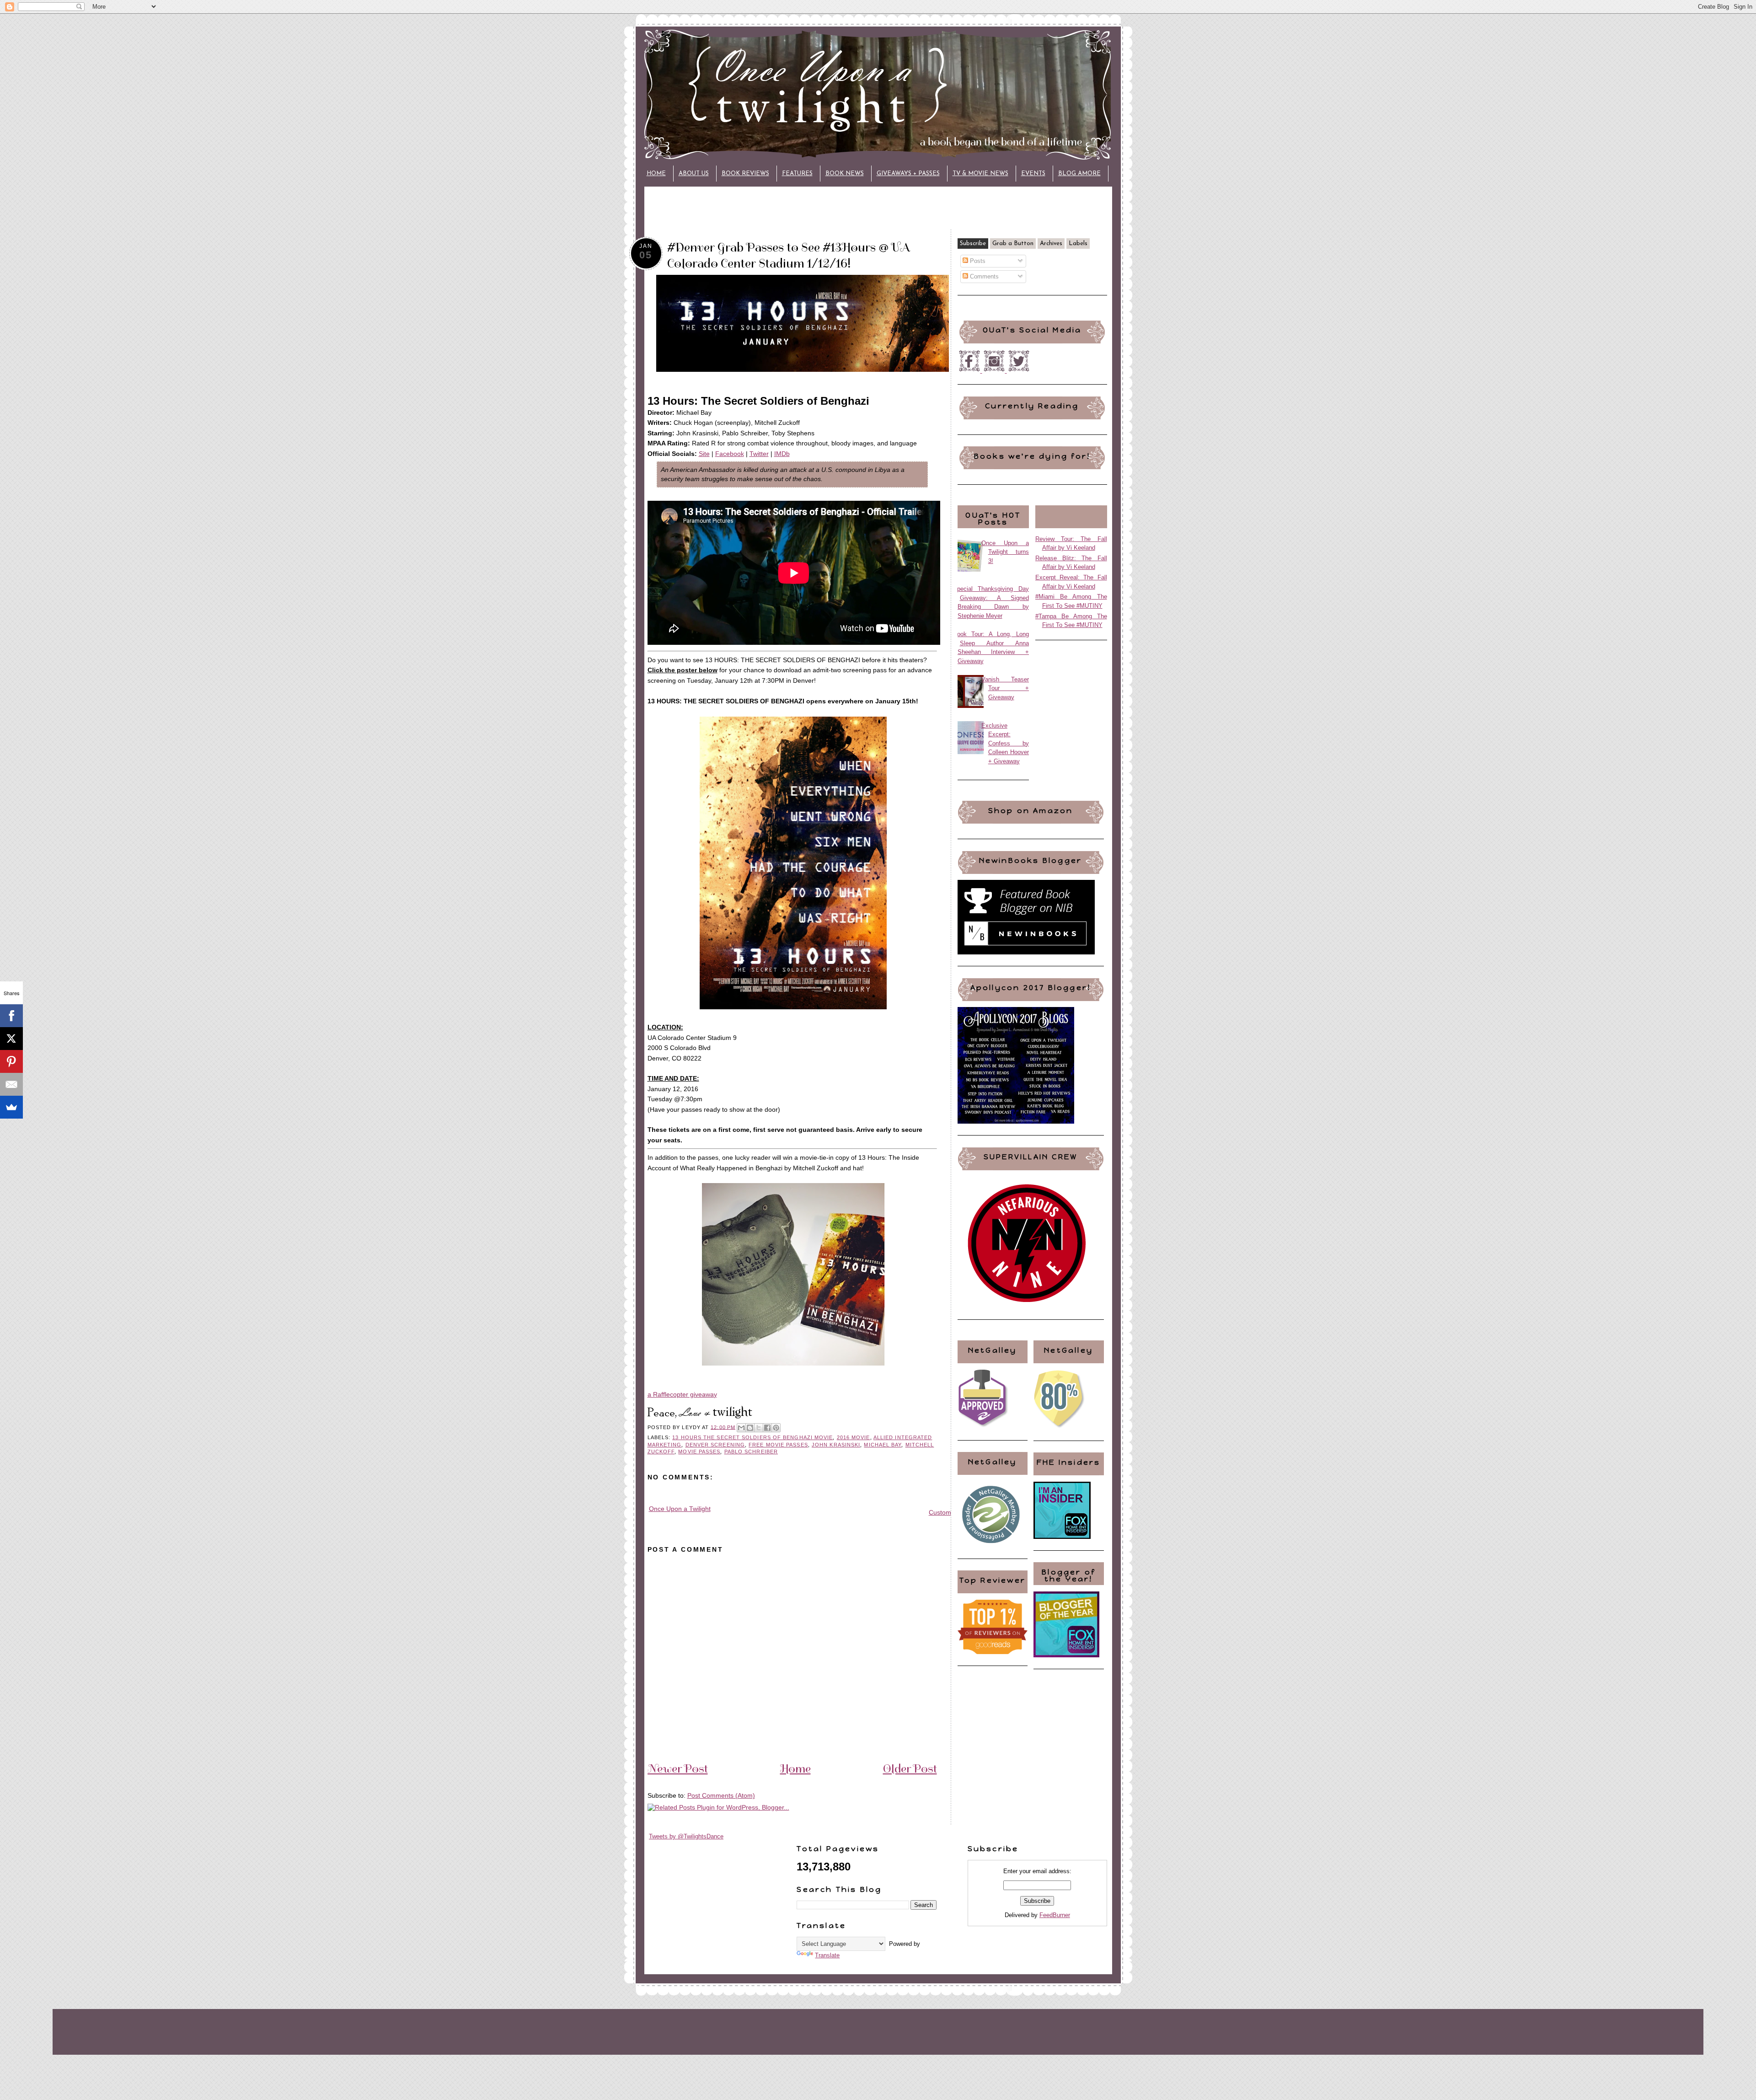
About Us (694, 174)
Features (797, 174)
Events (1033, 174)
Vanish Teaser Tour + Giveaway (1005, 688)
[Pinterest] (11, 1061)
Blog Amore (1079, 174)
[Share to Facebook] (767, 1428)
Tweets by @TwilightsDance (686, 1836)
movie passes (699, 1452)
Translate (827, 1955)
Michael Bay (883, 1445)
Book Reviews (745, 174)
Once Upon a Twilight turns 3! (1005, 552)
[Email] (11, 1084)
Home (656, 174)
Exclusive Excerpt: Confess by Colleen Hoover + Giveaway (1005, 743)
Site (704, 454)
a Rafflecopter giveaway (682, 1394)
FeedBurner (1055, 1915)
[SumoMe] (11, 1107)
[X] (11, 1039)
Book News (845, 174)
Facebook (730, 454)
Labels (1078, 244)
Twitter (759, 454)
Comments (983, 276)
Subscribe (973, 244)
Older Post (910, 1768)
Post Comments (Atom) (721, 1795)
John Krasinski (836, 1445)
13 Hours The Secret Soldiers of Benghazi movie (752, 1437)
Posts (977, 261)
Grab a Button (1013, 244)
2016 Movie (854, 1437)
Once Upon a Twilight (680, 1509)
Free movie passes (778, 1445)
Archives (1051, 244)
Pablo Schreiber (751, 1452)
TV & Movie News (980, 174)
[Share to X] (759, 1428)
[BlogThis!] (750, 1428)
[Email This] (741, 1428)
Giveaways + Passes (908, 174)
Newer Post (678, 1768)
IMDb (782, 454)
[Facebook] (11, 1016)
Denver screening (715, 1445)
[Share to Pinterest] (776, 1428)
